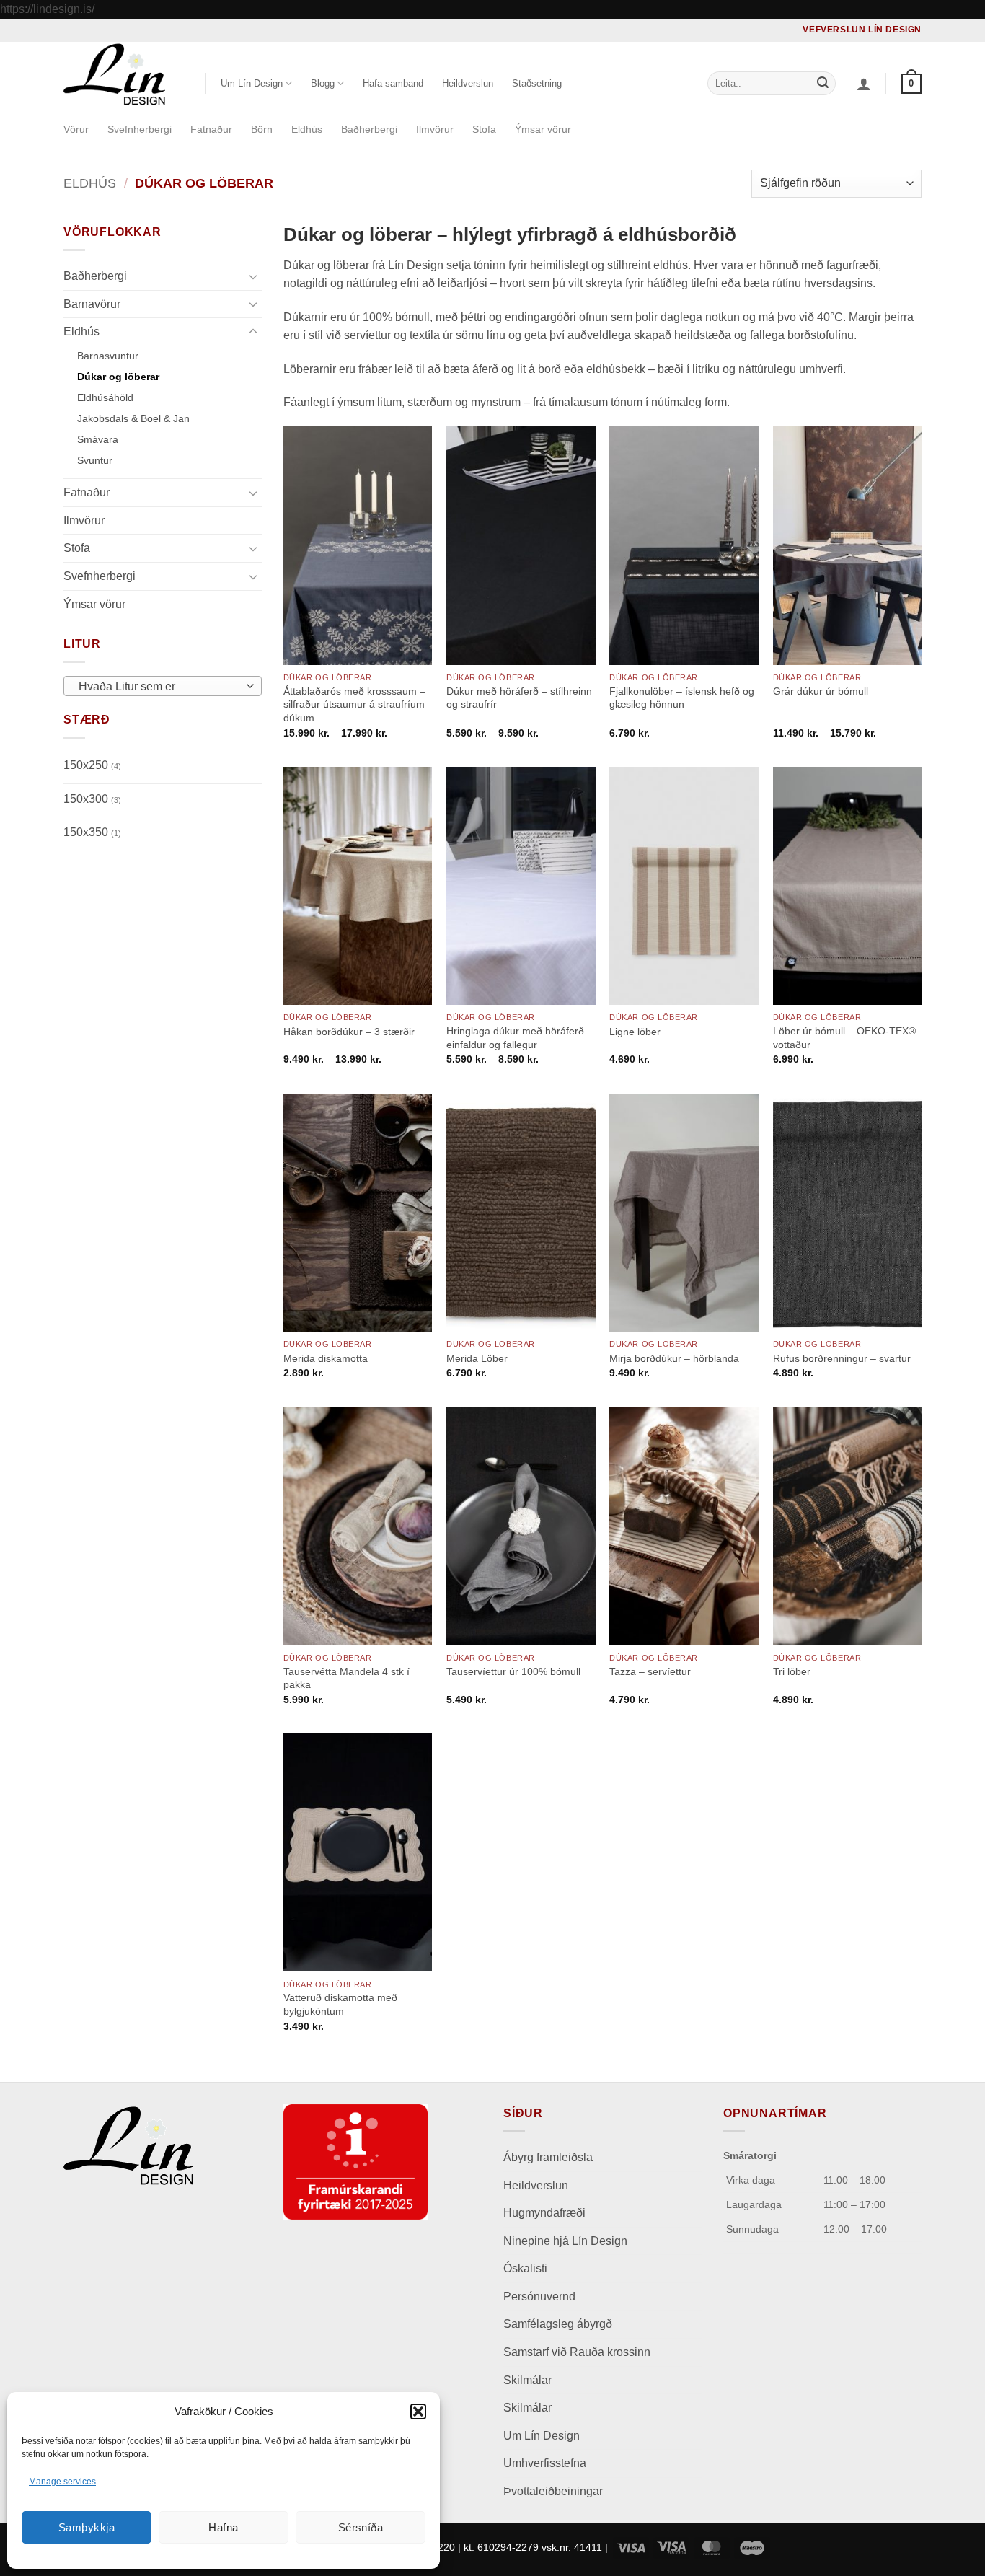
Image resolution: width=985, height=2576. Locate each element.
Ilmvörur (435, 129)
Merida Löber (477, 1358)
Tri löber (792, 1671)
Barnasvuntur (108, 355)
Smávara (98, 439)
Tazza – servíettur (650, 1671)
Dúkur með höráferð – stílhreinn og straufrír (519, 698)
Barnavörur (92, 303)
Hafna (223, 2527)
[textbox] (159, 687)
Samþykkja (87, 2527)
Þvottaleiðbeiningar (553, 2491)
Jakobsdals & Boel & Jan (133, 418)
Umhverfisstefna (545, 2463)
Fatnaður (211, 129)
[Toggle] (253, 276)
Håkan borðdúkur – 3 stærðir (349, 1032)
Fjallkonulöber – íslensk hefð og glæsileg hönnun (682, 698)
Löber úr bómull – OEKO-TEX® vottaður (844, 1038)
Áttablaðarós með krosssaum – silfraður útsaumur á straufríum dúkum (354, 704)
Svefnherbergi (140, 129)
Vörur (76, 129)
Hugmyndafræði (544, 2213)
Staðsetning (537, 83)
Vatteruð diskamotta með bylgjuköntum (340, 2004)
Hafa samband (393, 83)
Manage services (62, 2482)
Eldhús (307, 129)
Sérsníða (361, 2527)
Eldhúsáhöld (105, 397)
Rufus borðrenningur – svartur (842, 1358)
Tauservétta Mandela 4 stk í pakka (346, 1678)
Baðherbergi (369, 129)
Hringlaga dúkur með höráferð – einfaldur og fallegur (520, 1038)
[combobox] (163, 686)
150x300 (92, 798)
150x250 (92, 765)
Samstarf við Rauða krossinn (577, 2352)
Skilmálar (527, 2380)
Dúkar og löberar (118, 376)
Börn (262, 129)
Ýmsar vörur (543, 129)
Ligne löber (635, 1032)
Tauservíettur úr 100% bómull (513, 1671)
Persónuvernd (539, 2296)
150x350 (92, 832)
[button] (418, 2412)
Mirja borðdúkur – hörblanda (674, 1358)
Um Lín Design (542, 2436)
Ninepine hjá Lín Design (565, 2241)
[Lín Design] (123, 74)
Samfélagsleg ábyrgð (559, 2324)
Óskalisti (525, 2268)
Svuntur (95, 460)
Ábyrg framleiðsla (548, 2157)
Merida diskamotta (326, 1358)
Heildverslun (468, 83)
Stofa (484, 129)
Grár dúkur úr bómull (821, 691)
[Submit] (823, 84)
